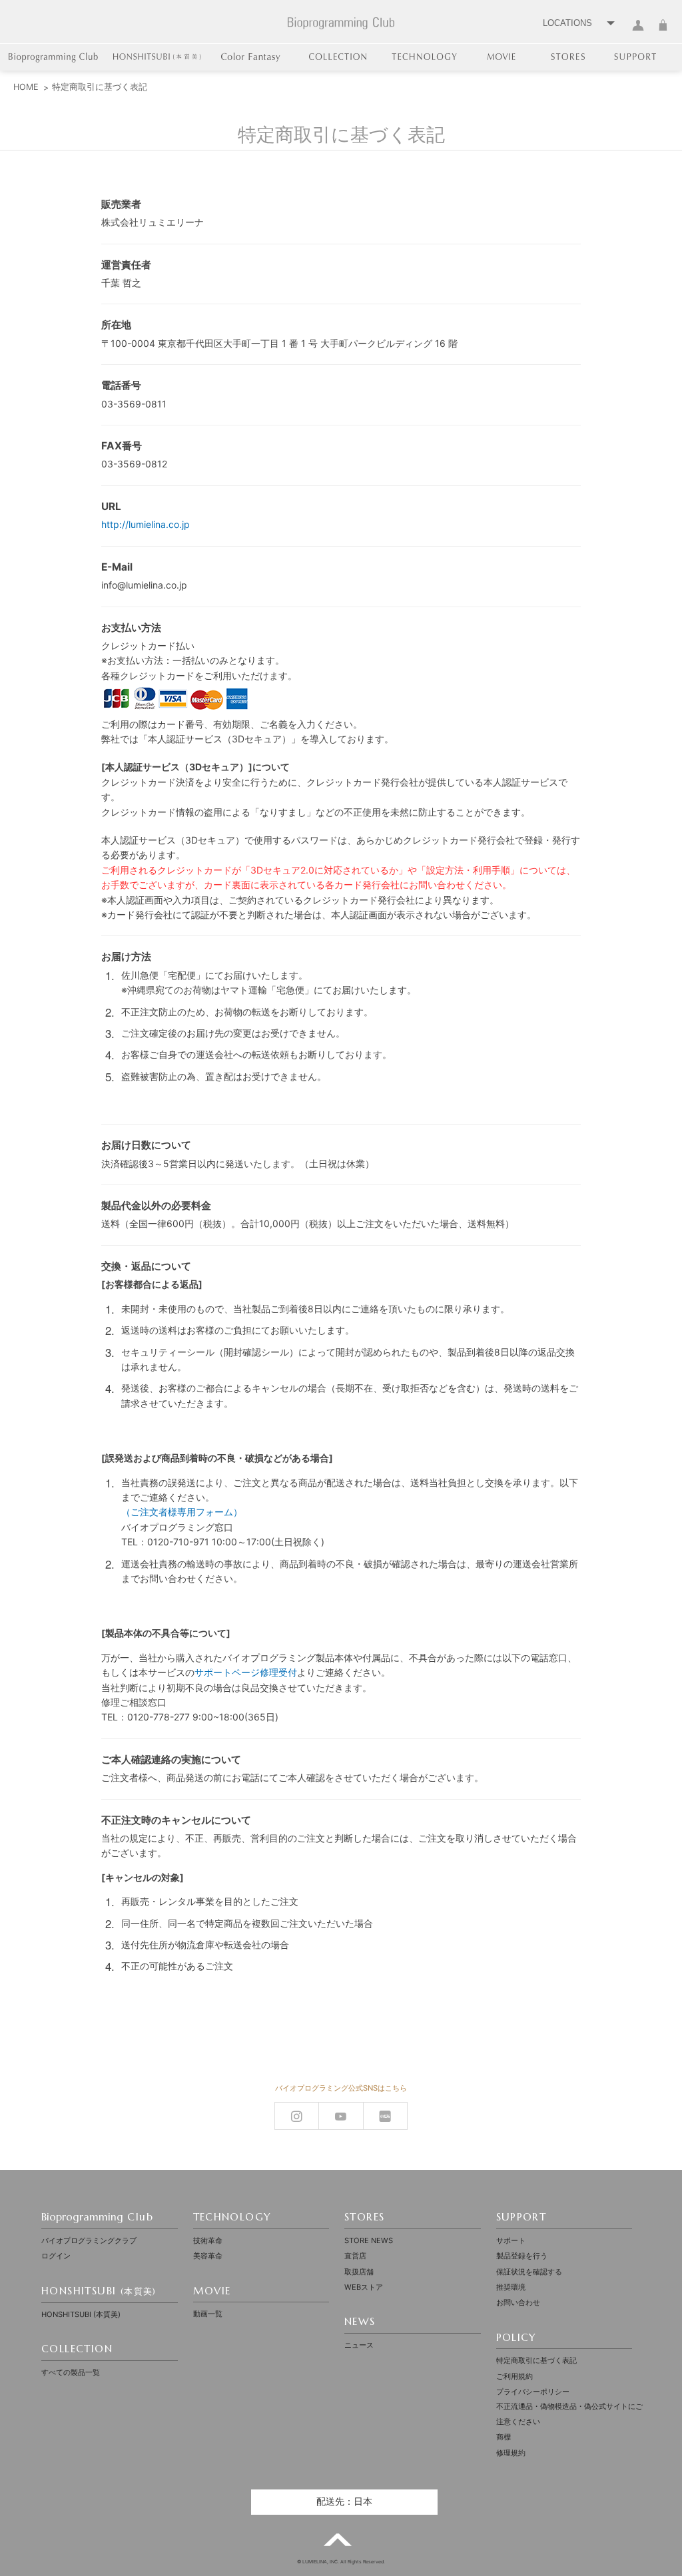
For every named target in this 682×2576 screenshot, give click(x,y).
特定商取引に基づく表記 (536, 2360)
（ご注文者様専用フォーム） (182, 1512)
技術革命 (208, 2240)
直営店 (355, 2256)
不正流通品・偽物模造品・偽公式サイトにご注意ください (569, 2414)
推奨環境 (511, 2287)
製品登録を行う (522, 2256)
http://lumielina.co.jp (146, 524)
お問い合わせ (518, 2302)
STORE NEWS (369, 2240)
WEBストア (364, 2287)
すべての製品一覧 (71, 2372)
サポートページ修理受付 (246, 1672)
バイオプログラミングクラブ (89, 2240)
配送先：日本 (344, 2501)
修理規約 (511, 2453)
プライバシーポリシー (533, 2392)
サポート (511, 2240)
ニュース (359, 2345)
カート (663, 33)
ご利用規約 (514, 2376)
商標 (504, 2437)
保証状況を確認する (529, 2272)
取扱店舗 (359, 2272)
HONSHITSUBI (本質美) (81, 2314)
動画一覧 (208, 2314)
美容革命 (208, 2256)
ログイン (638, 33)
